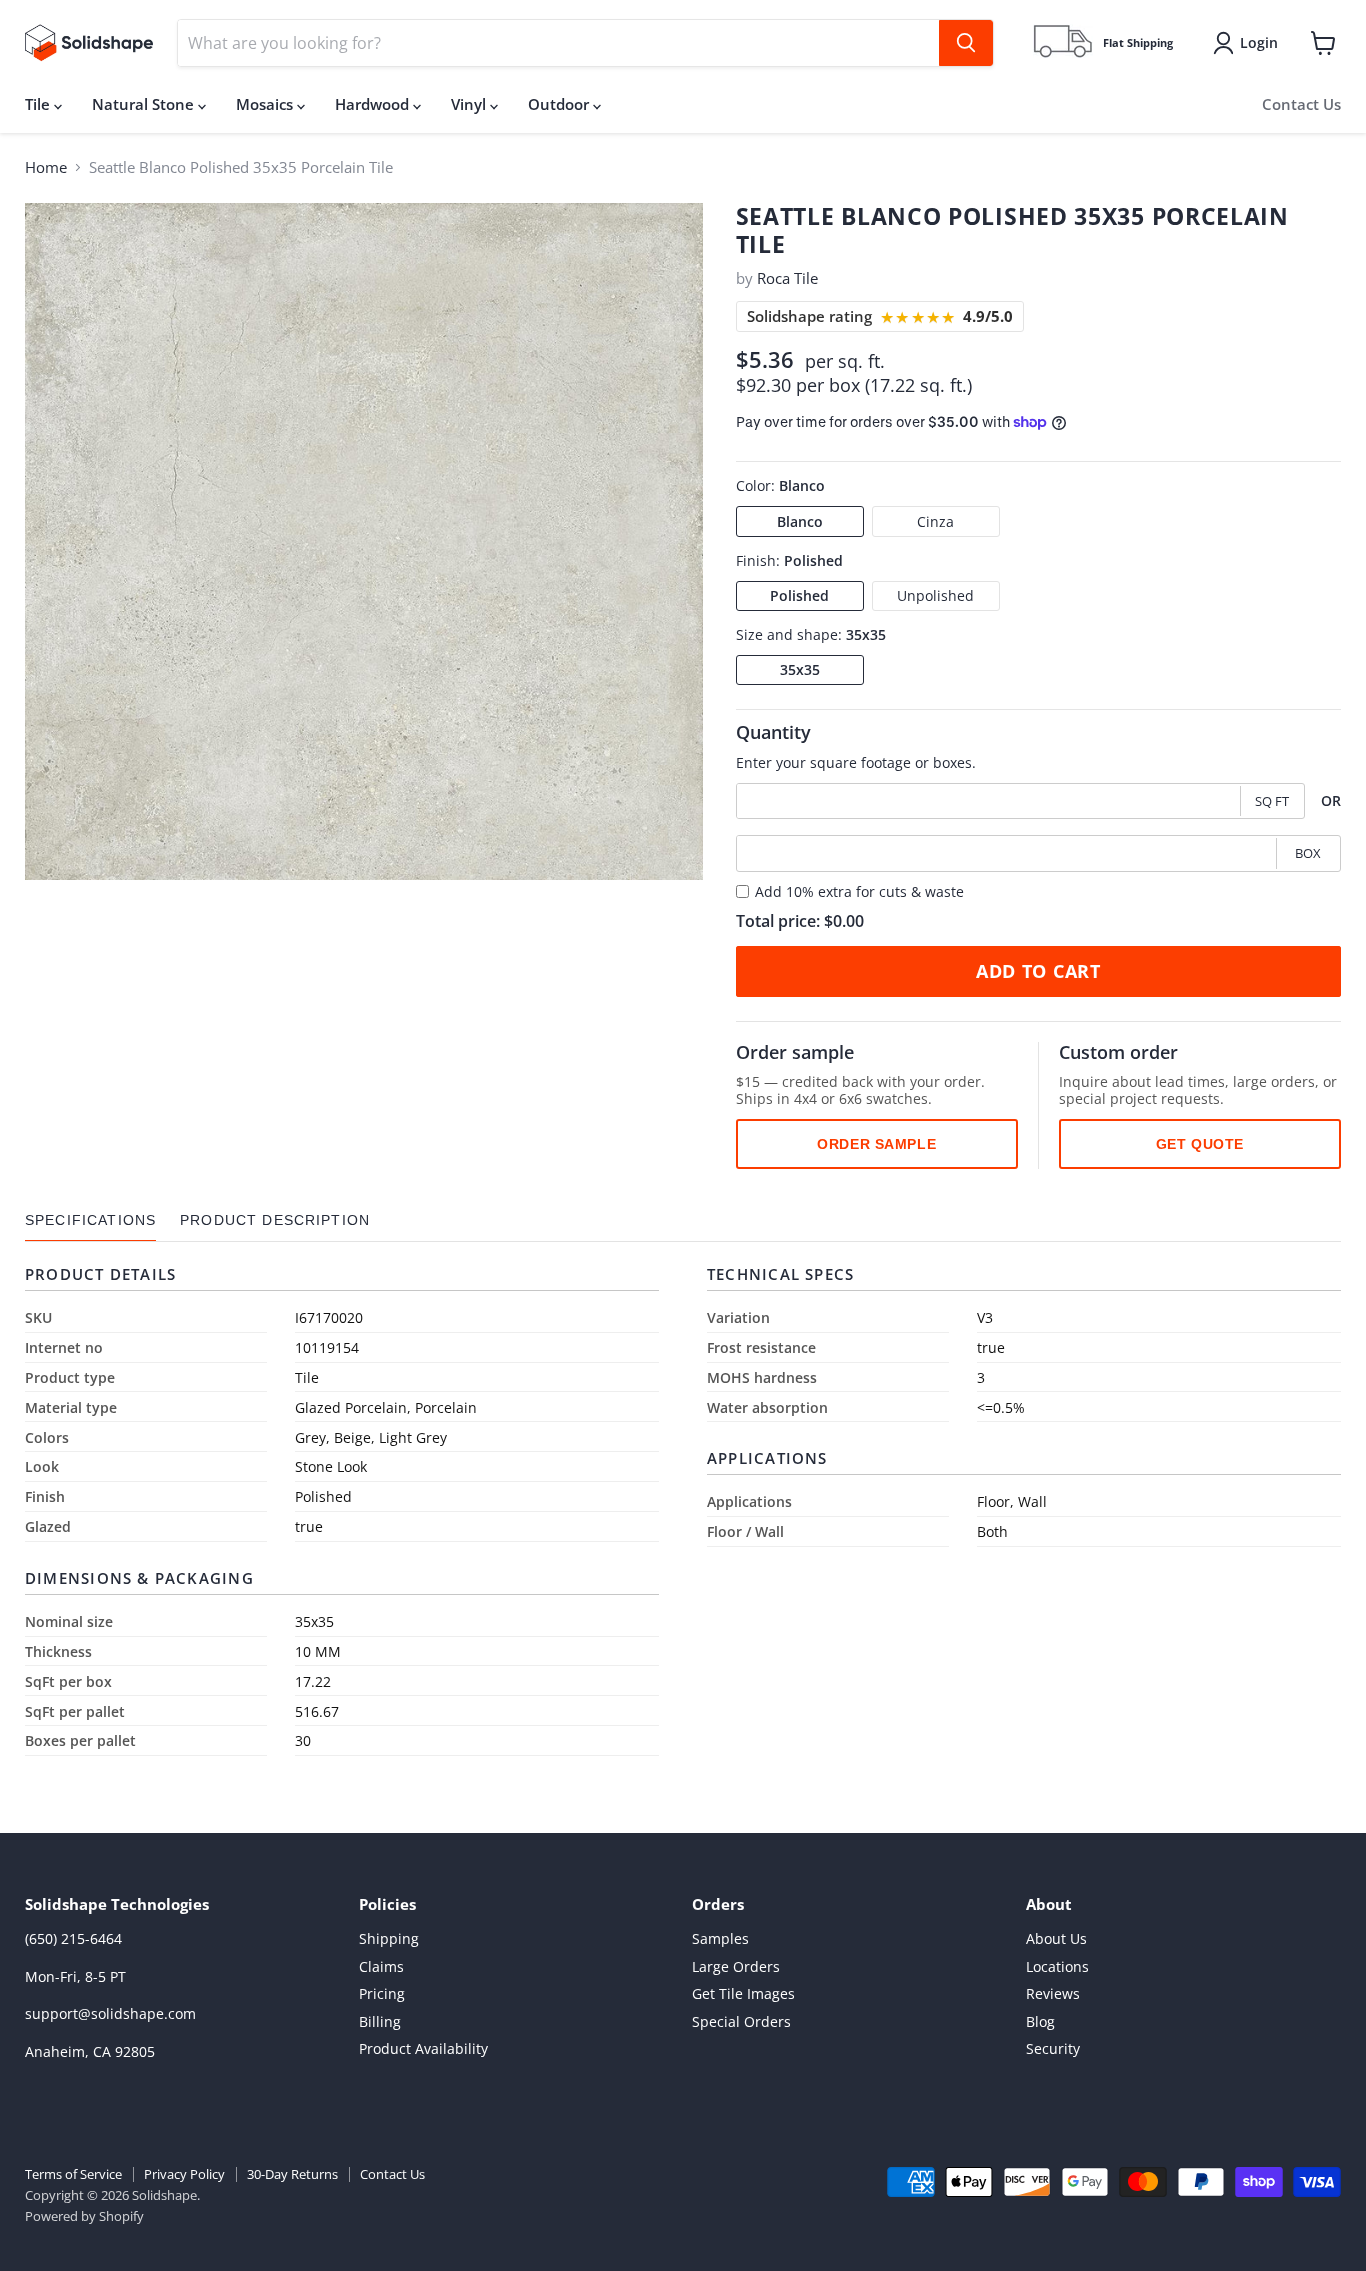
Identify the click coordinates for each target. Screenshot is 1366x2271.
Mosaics (266, 104)
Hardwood (374, 104)
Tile (39, 104)
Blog (1040, 2021)
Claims (381, 1966)
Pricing (382, 1993)
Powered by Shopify (84, 2216)
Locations (1057, 1966)
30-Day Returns (292, 2174)
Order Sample (876, 1143)
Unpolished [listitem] (935, 595)
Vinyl (470, 104)
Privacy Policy (184, 2174)
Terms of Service (73, 2174)
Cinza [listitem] (935, 520)
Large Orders (736, 1966)
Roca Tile (787, 278)
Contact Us (1301, 104)
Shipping (389, 1938)
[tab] (90, 1220)
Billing (380, 2021)
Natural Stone (145, 104)
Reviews (1053, 1993)
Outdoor (560, 104)
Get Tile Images (743, 1993)
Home (46, 167)
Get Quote (1200, 1143)
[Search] (966, 43)
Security (1053, 2048)
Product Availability (423, 2048)
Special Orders (741, 2021)
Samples (720, 1938)
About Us (1056, 1938)
